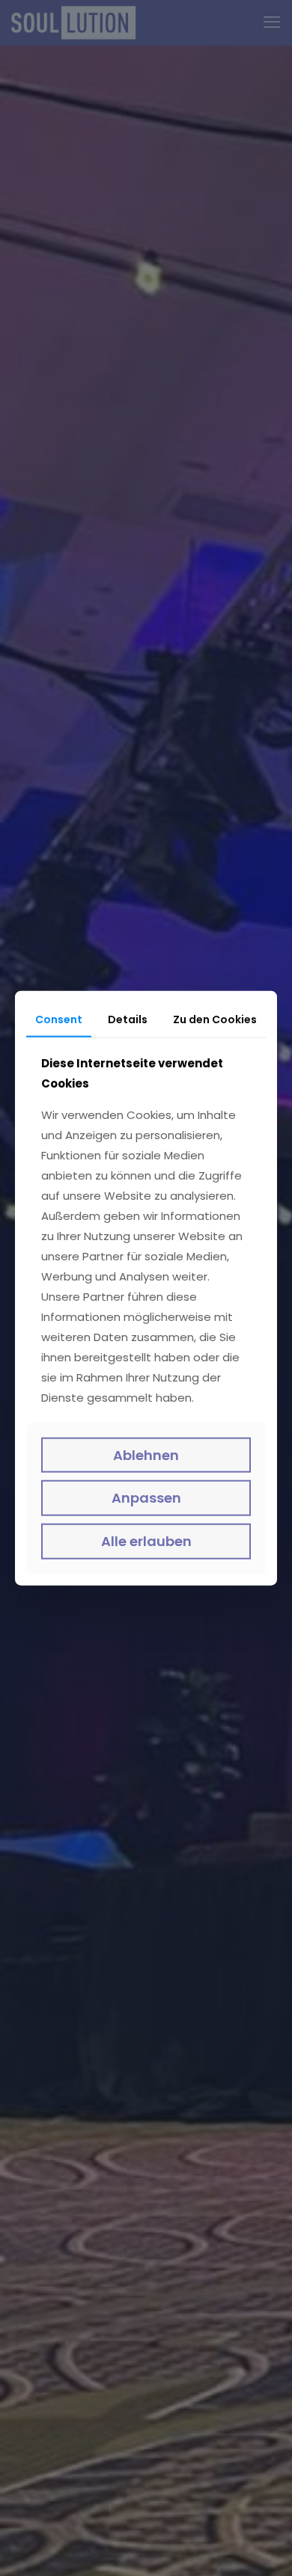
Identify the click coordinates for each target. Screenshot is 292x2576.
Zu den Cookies (215, 1019)
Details (128, 1019)
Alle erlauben (146, 1541)
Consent (59, 1019)
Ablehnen (146, 1455)
